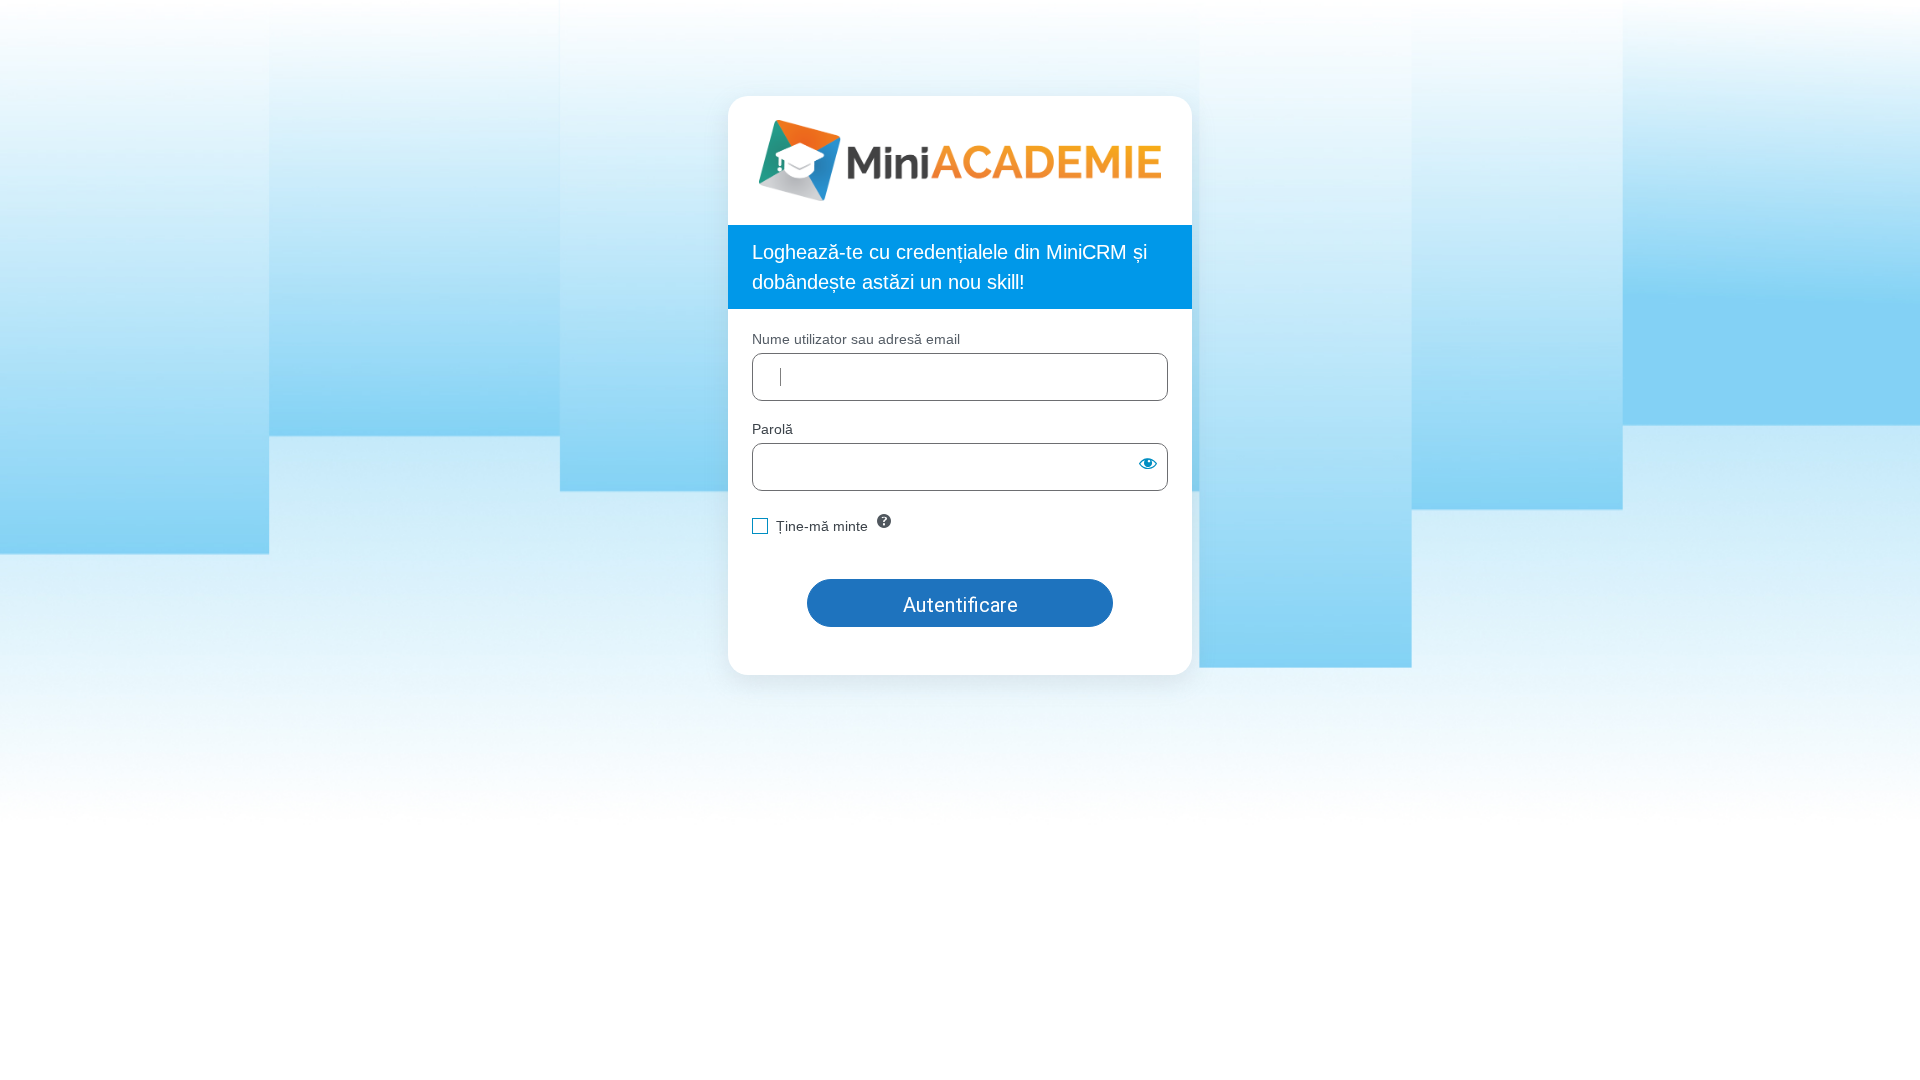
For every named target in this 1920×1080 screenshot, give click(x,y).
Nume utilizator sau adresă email (856, 339)
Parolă (772, 429)
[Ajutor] (884, 521)
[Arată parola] (1148, 463)
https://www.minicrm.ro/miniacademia (960, 160)
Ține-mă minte (822, 526)
